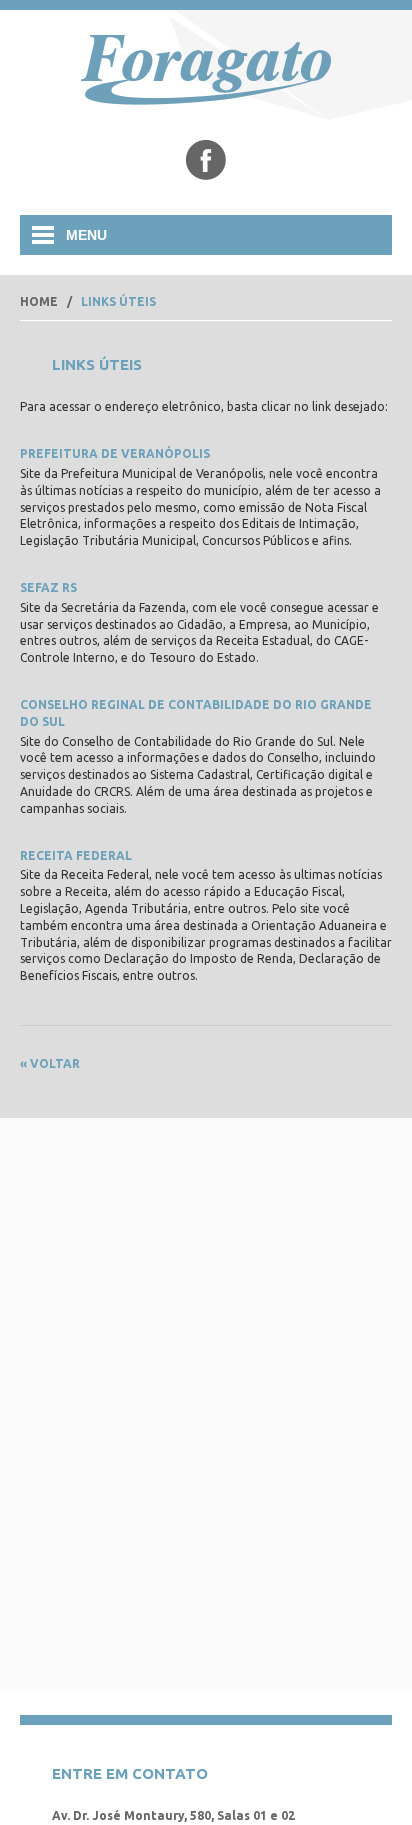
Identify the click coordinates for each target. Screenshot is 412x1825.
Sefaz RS (48, 587)
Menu (86, 235)
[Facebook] (206, 160)
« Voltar (50, 1063)
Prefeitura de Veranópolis (115, 453)
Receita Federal (76, 855)
